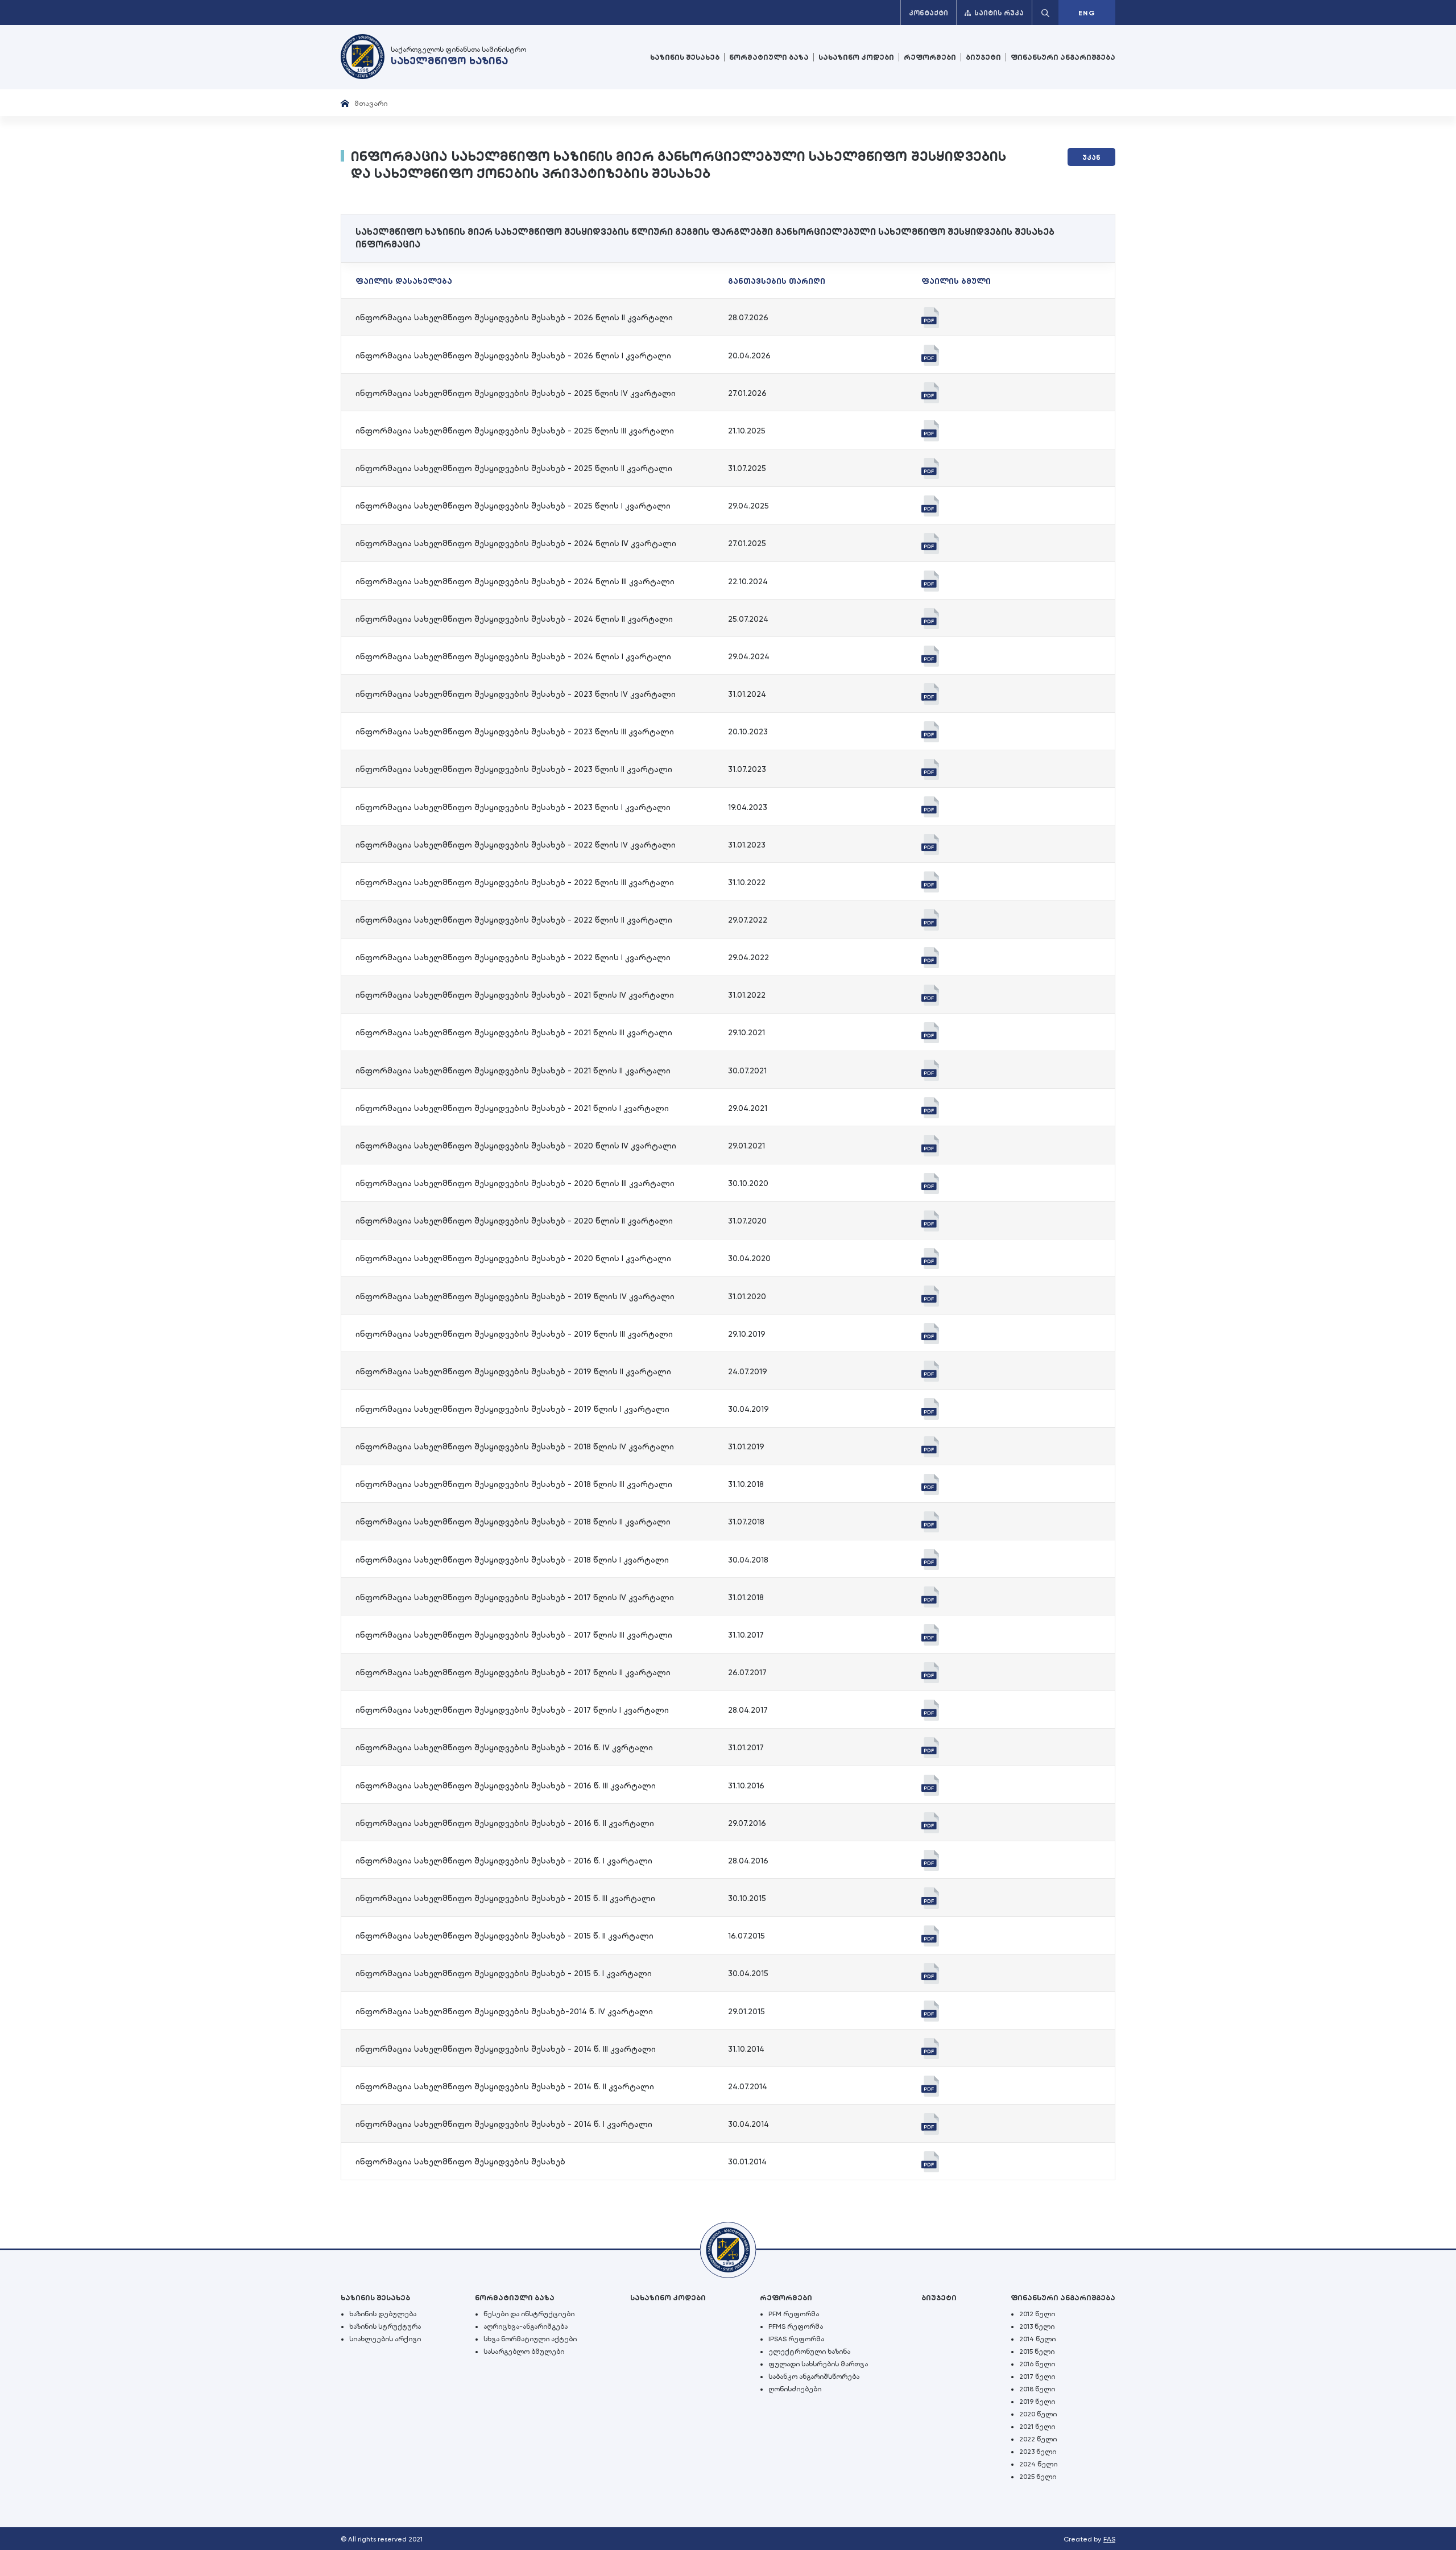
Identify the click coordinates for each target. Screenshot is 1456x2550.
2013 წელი (1037, 2326)
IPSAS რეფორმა (796, 2339)
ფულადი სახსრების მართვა (818, 2364)
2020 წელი (1038, 2414)
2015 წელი (1037, 2351)
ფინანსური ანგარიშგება (1063, 57)
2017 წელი (1037, 2377)
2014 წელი (1037, 2339)
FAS (1109, 2539)
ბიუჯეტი (983, 57)
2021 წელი (1037, 2427)
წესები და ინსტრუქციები (529, 2314)
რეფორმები (930, 57)
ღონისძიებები (795, 2389)
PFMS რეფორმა (796, 2326)
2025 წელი (1038, 2477)
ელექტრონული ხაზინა (809, 2351)
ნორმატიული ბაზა (769, 57)
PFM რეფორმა (794, 2314)
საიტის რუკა (999, 13)
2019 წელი (1037, 2402)
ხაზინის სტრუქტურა (385, 2326)
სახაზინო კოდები (856, 57)
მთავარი (371, 103)
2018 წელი (1037, 2389)
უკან (1091, 158)
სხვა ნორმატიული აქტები (530, 2339)
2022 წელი (1038, 2439)
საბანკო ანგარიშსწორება (814, 2377)
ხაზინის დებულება (383, 2314)
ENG (1087, 13)
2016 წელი (1037, 2364)
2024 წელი (1038, 2464)
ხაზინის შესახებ (685, 57)
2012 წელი (1037, 2314)
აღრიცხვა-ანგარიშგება (526, 2326)
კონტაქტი (928, 13)
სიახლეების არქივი (385, 2339)
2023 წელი (1038, 2452)
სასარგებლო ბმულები (524, 2351)
